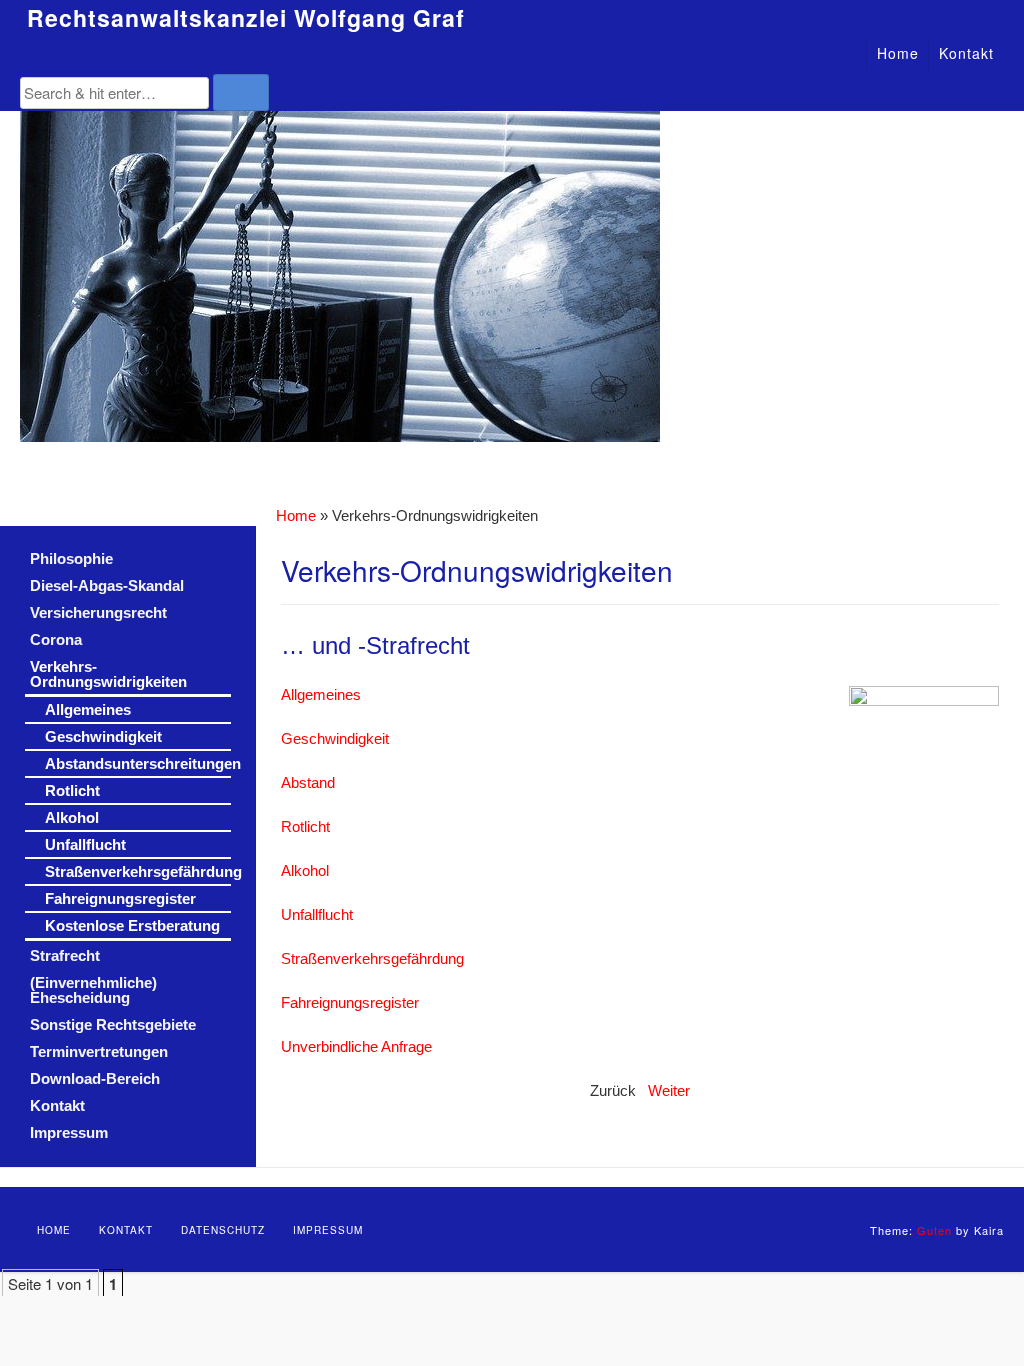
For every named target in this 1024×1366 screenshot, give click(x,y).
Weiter (669, 1091)
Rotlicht (305, 827)
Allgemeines (321, 695)
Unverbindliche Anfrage (356, 1047)
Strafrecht (65, 955)
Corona (56, 639)
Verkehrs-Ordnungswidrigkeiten (108, 674)
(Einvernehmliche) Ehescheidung (93, 990)
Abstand (308, 783)
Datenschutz (223, 1230)
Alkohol (305, 871)
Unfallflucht (317, 915)
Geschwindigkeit (335, 739)
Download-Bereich (95, 1078)
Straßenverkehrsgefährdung (372, 959)
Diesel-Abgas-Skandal (107, 585)
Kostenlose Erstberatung (132, 925)
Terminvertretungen (99, 1051)
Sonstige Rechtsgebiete (113, 1024)
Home (898, 53)
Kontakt (966, 53)
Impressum (69, 1132)
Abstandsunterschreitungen (138, 763)
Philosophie (71, 558)
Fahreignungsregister (350, 1003)
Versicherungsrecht (98, 612)
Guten (934, 1230)
